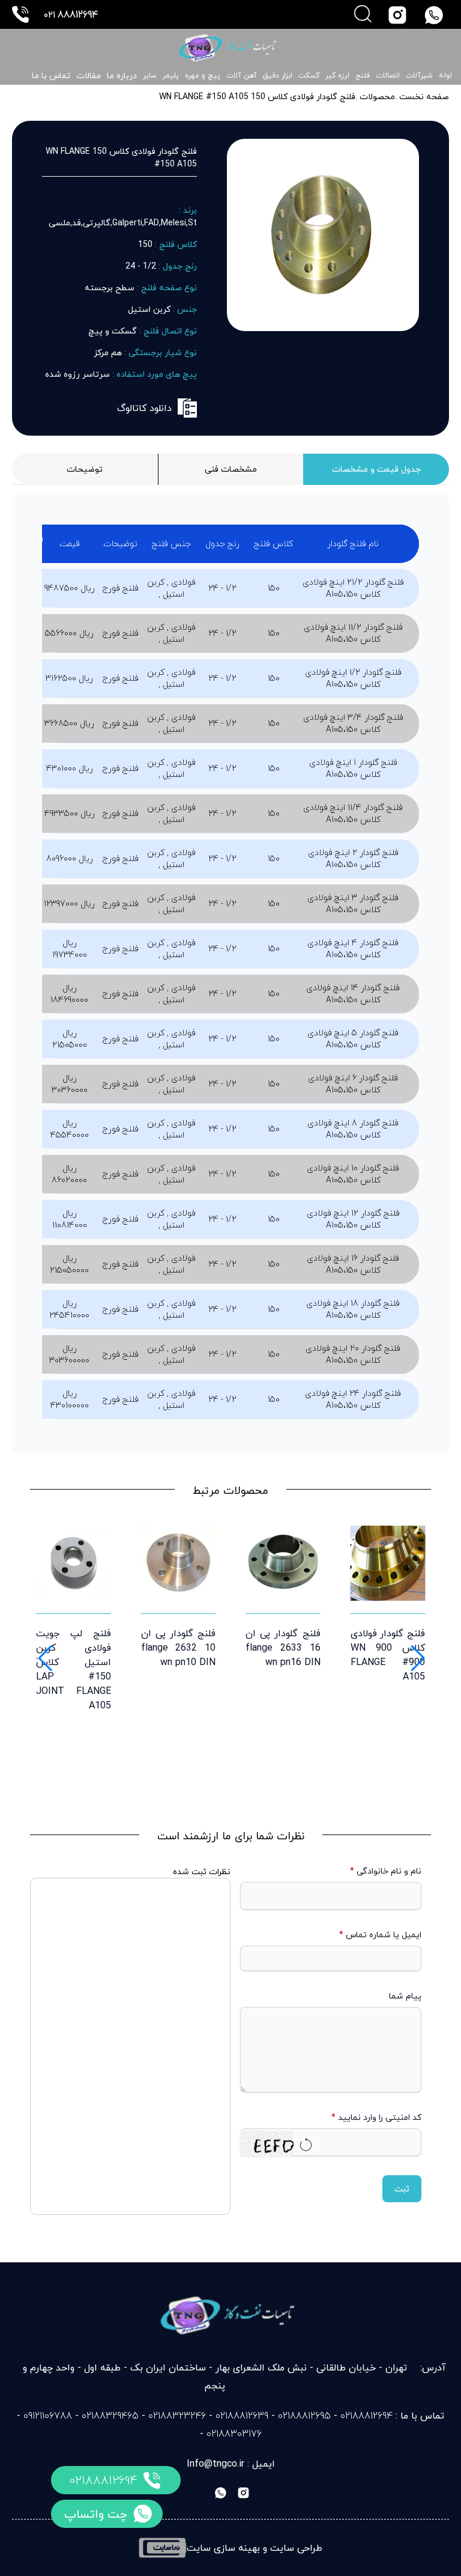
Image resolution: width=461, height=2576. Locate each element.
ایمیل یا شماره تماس (380, 1935)
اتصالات (388, 76)
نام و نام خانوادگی (386, 1871)
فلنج (363, 76)
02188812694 (103, 2480)
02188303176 (234, 2434)
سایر (150, 76)
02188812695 (304, 2416)
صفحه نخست (424, 96)
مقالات (89, 75)
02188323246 (177, 2416)
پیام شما (405, 1996)
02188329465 (110, 2416)
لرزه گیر (337, 76)
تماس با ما (51, 75)
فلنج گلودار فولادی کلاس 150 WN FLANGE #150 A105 (257, 96)
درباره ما (122, 75)
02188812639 (242, 2416)
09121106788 (48, 2416)
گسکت (309, 76)
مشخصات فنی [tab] (231, 469)
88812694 (71, 14)
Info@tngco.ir (215, 2464)
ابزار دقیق (278, 76)
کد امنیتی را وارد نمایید (376, 2118)
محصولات (376, 96)
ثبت (402, 2189)
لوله (445, 76)
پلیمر (171, 76)
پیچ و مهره (203, 76)
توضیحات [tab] (85, 469)
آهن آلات (242, 76)
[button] (44, 1658)
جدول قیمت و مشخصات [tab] (376, 469)
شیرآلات (419, 76)
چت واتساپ (96, 2514)
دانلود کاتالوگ (144, 408)
